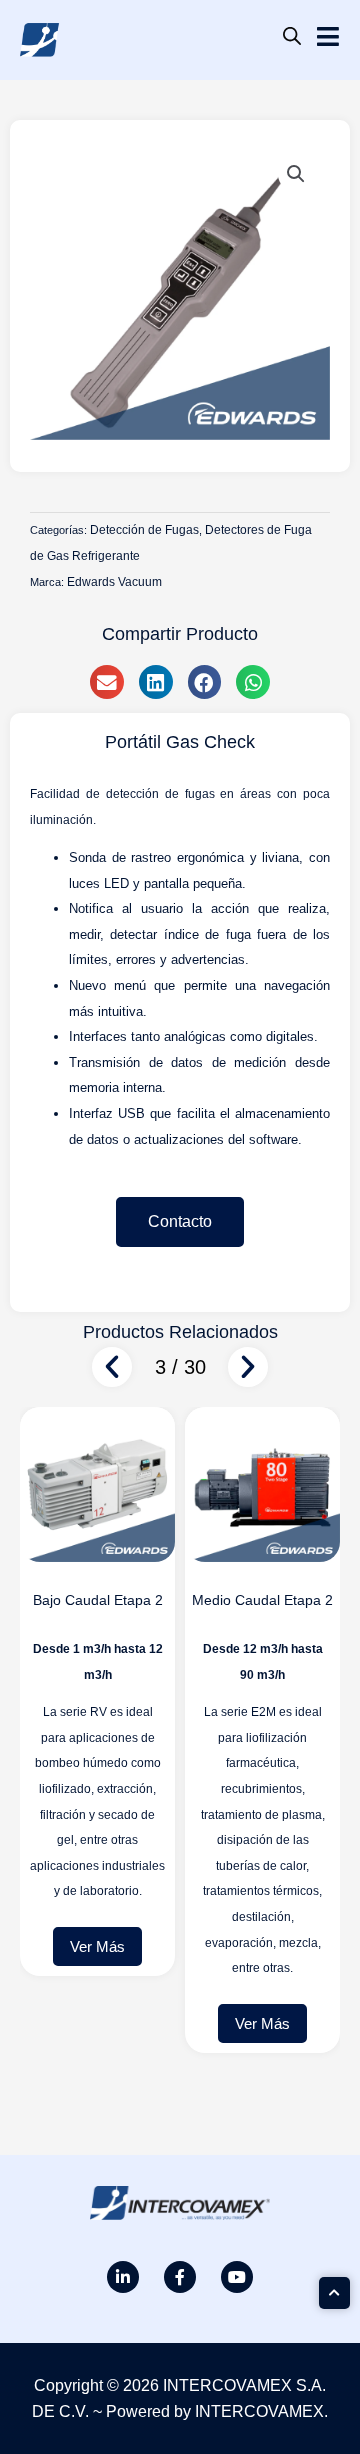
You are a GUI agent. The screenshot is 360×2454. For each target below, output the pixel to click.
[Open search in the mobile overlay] (292, 36)
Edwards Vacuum (114, 582)
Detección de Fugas (144, 530)
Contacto (180, 1221)
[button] (296, 174)
